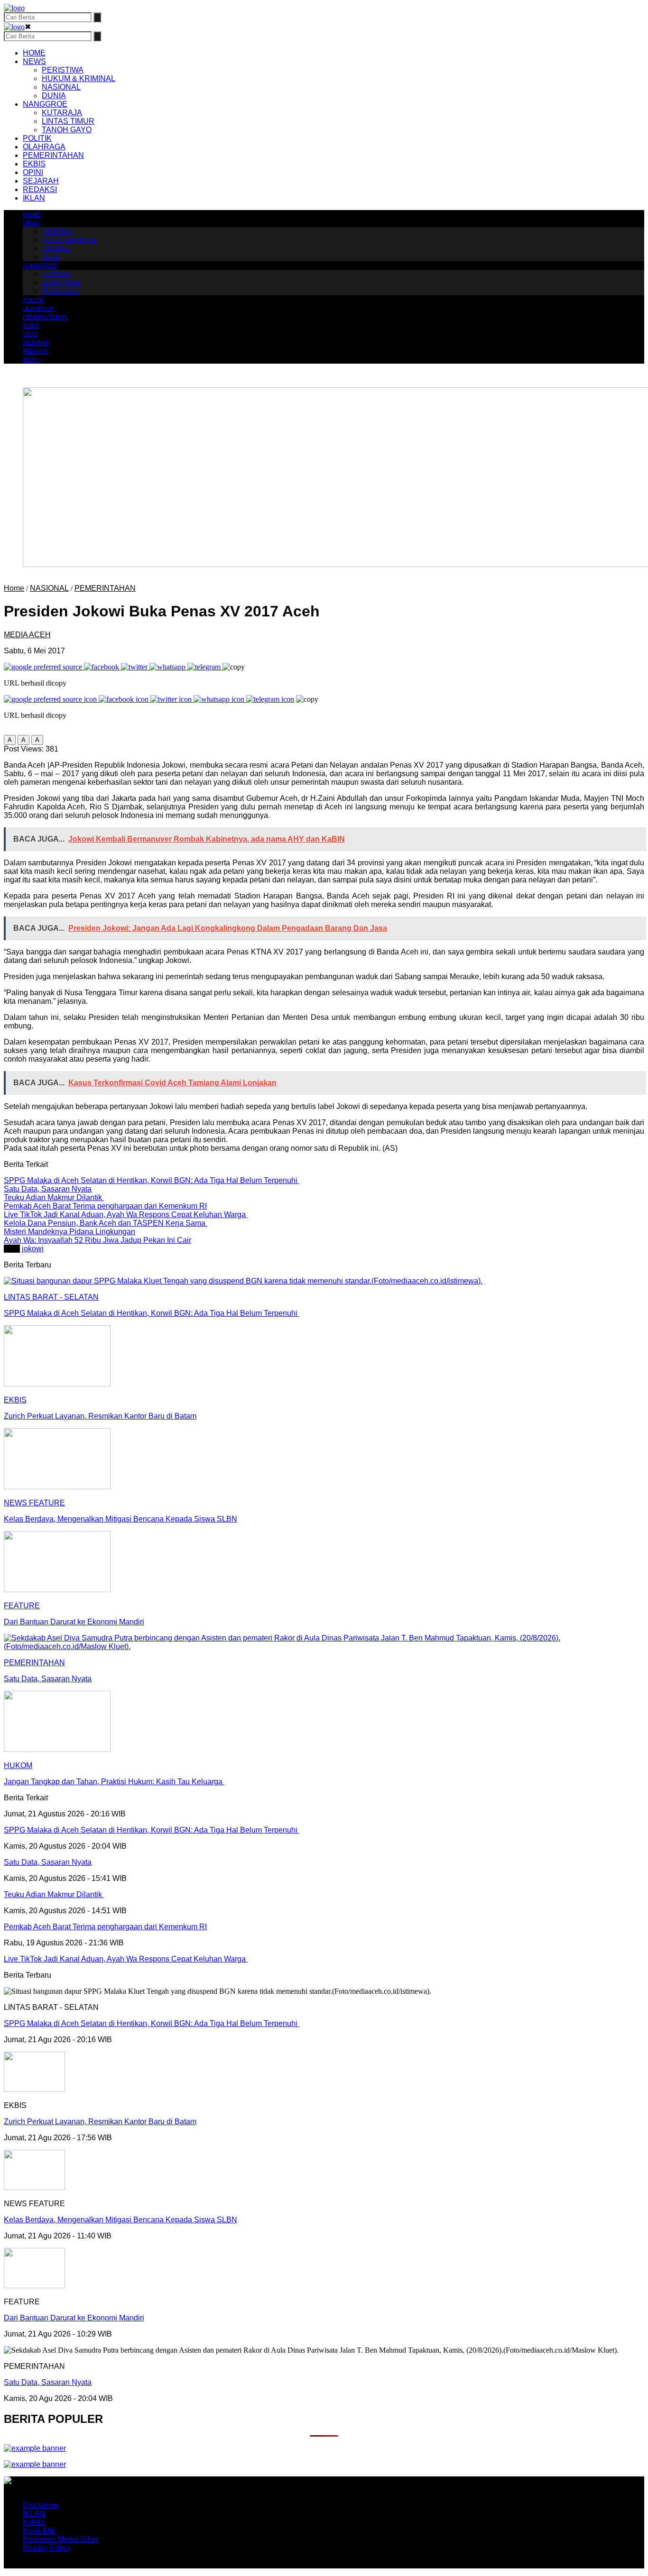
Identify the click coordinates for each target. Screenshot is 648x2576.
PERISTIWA (63, 70)
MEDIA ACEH (27, 635)
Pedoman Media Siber (60, 2539)
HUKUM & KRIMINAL (79, 78)
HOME (34, 53)
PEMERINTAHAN (53, 155)
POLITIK (37, 138)
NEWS (34, 61)
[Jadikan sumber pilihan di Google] (44, 667)
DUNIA (54, 96)
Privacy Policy (47, 2548)
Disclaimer (41, 2505)
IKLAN (34, 198)
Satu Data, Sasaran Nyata (48, 2382)
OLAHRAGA (44, 147)
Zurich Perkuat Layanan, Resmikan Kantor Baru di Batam (100, 2122)
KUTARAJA (62, 113)
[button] (10, 740)
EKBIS (34, 164)
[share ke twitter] (135, 667)
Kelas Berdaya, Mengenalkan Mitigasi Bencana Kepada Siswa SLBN (120, 2220)
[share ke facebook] (102, 667)
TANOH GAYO (67, 130)
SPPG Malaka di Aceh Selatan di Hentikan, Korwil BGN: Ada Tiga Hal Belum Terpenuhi (152, 2023)
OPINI (33, 172)
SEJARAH (41, 181)
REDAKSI (40, 189)
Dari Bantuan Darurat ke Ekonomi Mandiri (74, 2318)
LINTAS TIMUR (68, 121)
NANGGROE (45, 104)
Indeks (34, 2522)
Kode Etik (39, 2531)
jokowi (33, 1249)
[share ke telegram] (205, 667)
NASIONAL (61, 87)
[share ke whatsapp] (168, 667)
